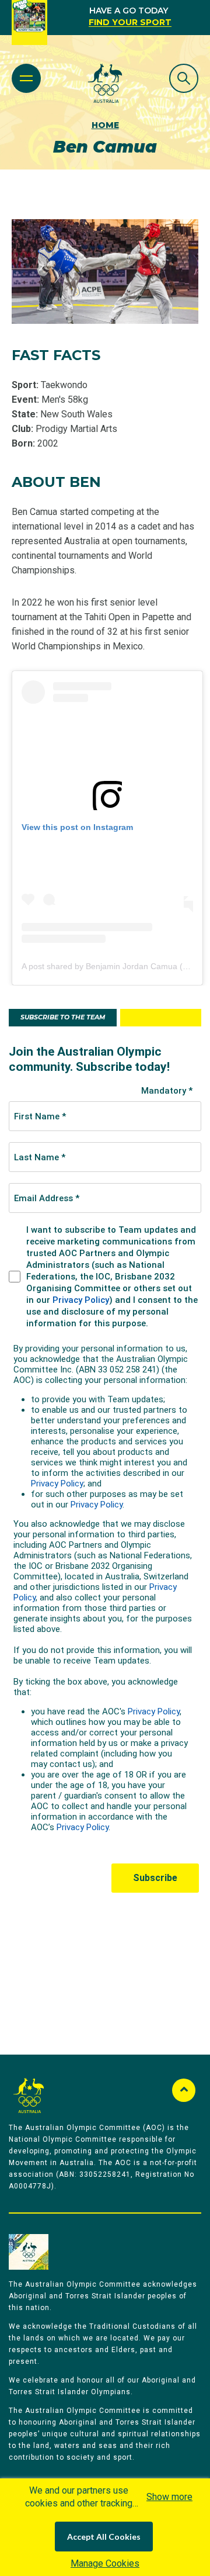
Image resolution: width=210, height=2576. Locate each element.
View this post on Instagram (77, 827)
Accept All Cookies (104, 2537)
